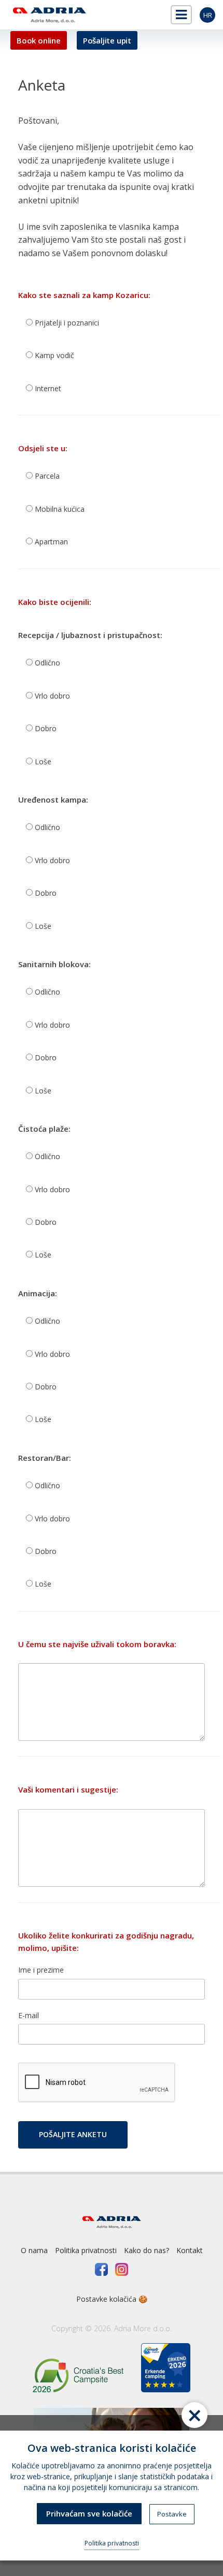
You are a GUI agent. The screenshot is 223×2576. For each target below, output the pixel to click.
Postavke (172, 2514)
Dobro (45, 728)
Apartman (50, 542)
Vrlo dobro (51, 696)
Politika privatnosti (86, 2250)
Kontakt (190, 2250)
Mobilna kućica (59, 509)
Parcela (46, 476)
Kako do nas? (147, 2250)
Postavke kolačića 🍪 (112, 2299)
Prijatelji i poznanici (66, 323)
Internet (47, 388)
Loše (42, 761)
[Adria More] (48, 15)
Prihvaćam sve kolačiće (89, 2513)
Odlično (46, 663)
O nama (34, 2250)
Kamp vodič (53, 355)
